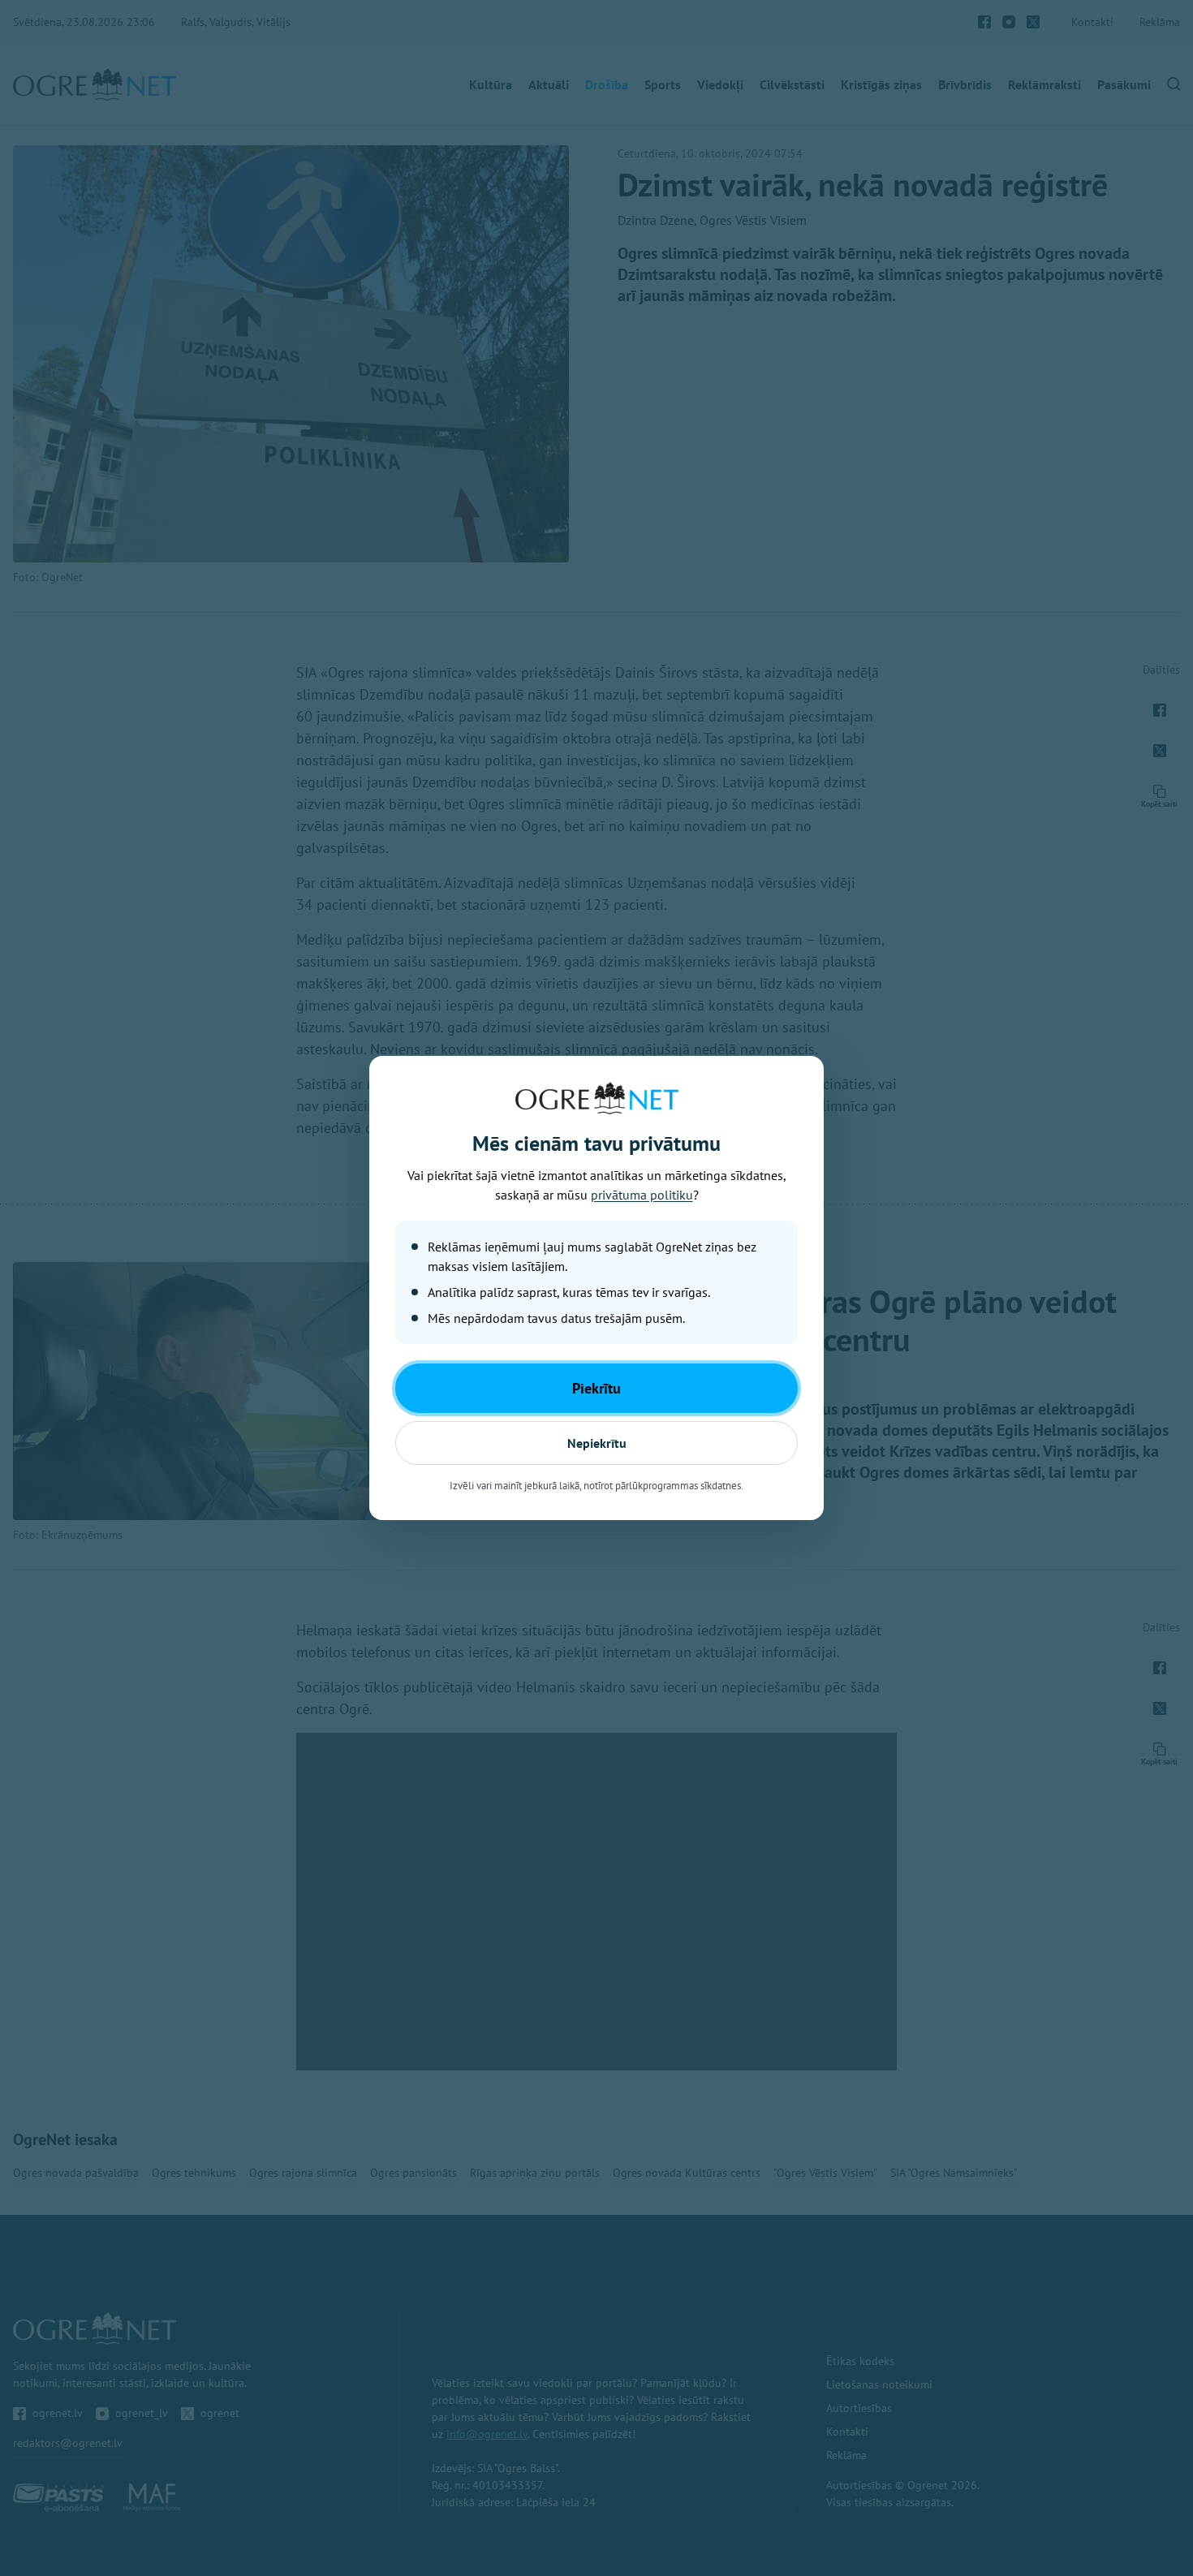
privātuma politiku (642, 1195)
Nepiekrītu (597, 1443)
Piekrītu (596, 1388)
